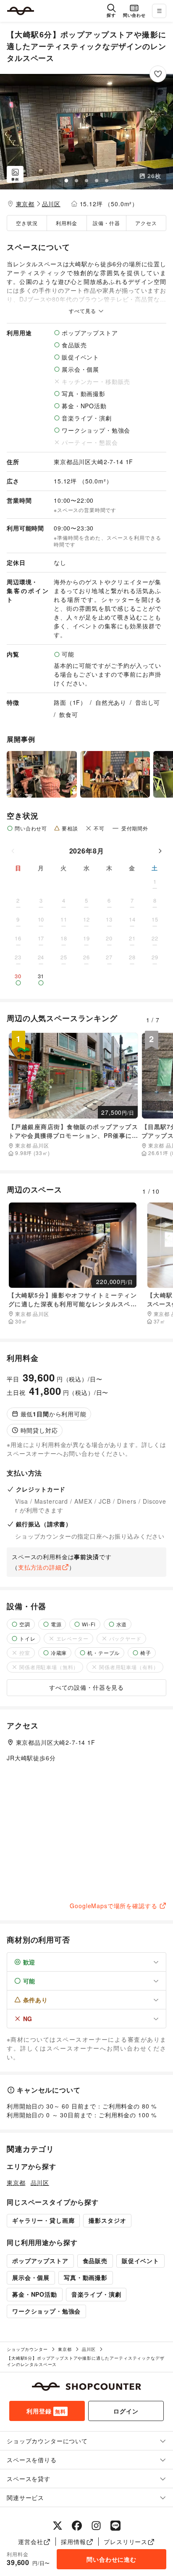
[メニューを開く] (159, 11)
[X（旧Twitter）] (58, 2526)
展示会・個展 (31, 2277)
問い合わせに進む (111, 2559)
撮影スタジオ (107, 2220)
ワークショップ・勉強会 (46, 2311)
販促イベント (140, 2261)
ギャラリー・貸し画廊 (43, 2220)
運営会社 (30, 2542)
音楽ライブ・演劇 (96, 2294)
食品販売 (95, 2261)
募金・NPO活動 (35, 2294)
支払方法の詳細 (40, 1567)
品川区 (51, 204)
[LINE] (115, 2526)
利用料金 (67, 223)
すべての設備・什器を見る (86, 1687)
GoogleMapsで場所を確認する (113, 1906)
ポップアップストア (40, 2261)
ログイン (126, 2411)
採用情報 (73, 2542)
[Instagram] (96, 2526)
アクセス (146, 223)
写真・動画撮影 (86, 2277)
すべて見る (83, 311)
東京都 (25, 204)
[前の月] (13, 851)
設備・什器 (106, 223)
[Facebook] (77, 2526)
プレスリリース (126, 2542)
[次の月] (160, 851)
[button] (86, 132)
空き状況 (27, 223)
